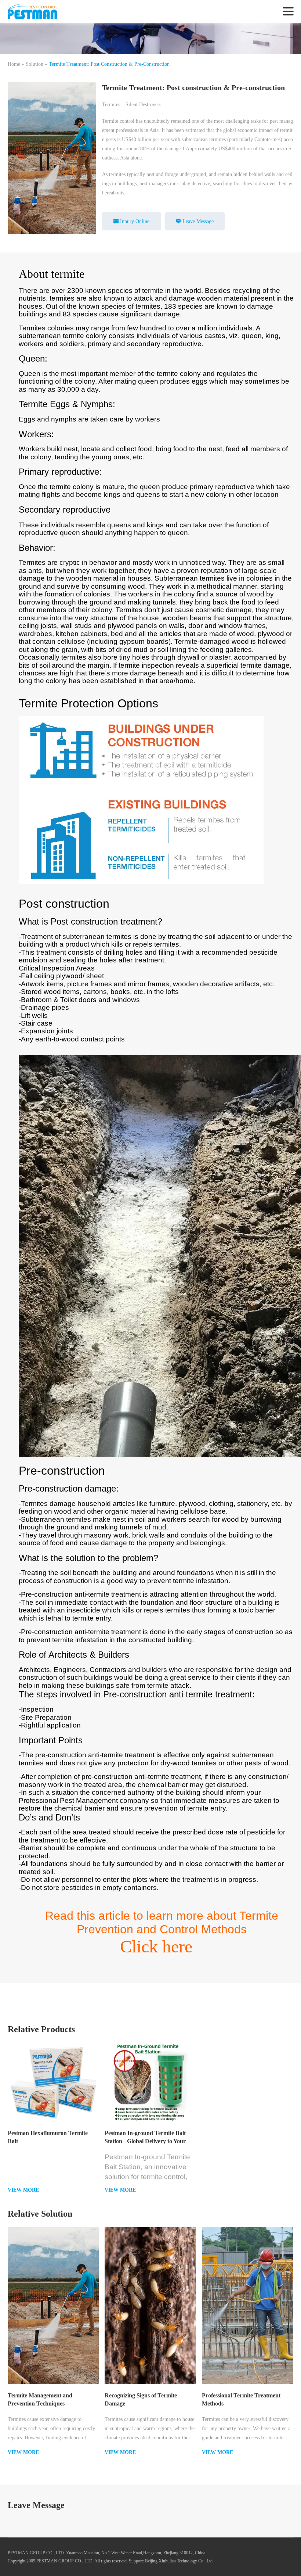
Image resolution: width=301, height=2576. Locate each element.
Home (14, 64)
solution (35, 64)
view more (23, 2190)
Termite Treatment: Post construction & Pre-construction (109, 64)
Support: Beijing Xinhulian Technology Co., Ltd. (171, 2561)
